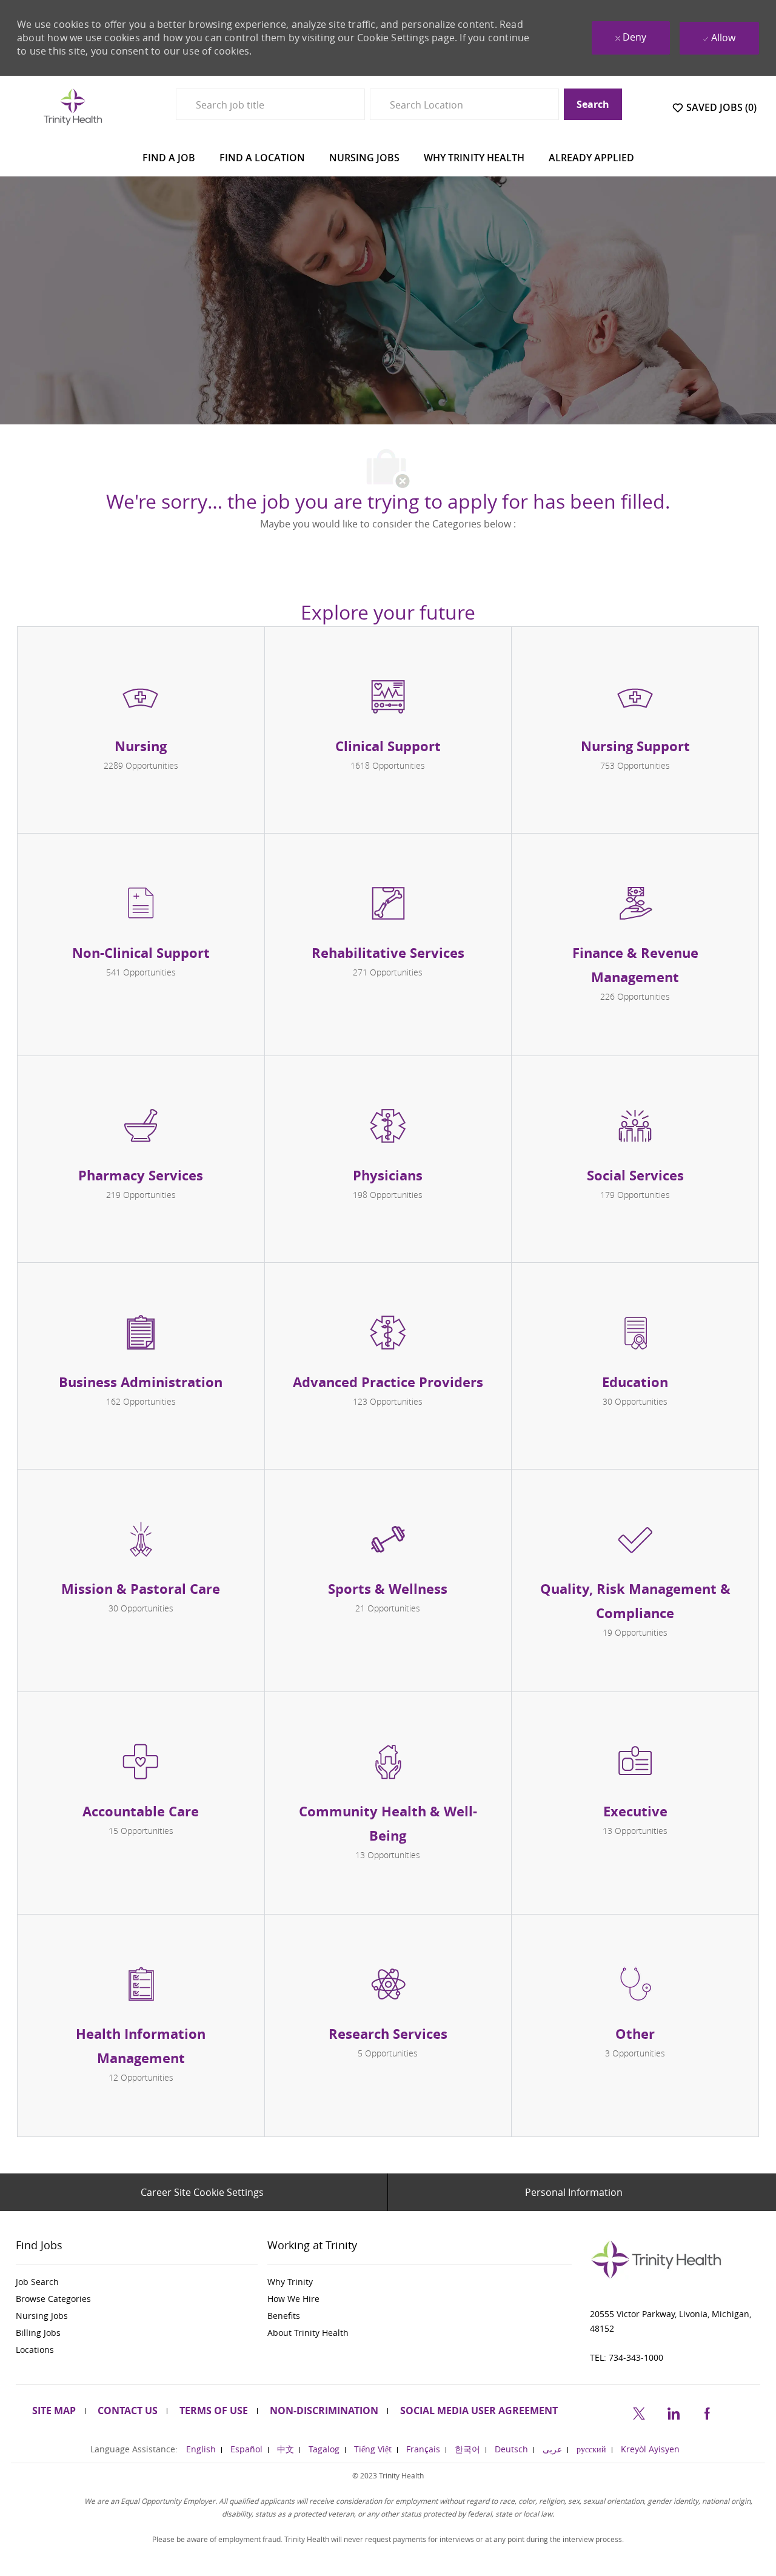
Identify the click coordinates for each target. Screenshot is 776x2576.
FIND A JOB (169, 158)
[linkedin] (673, 2411)
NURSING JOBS (364, 158)
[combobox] (270, 104)
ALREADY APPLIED (591, 158)
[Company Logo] (73, 106)
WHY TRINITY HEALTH (474, 158)
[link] (137, 2282)
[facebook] (707, 2411)
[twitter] (639, 2411)
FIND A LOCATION (262, 158)
